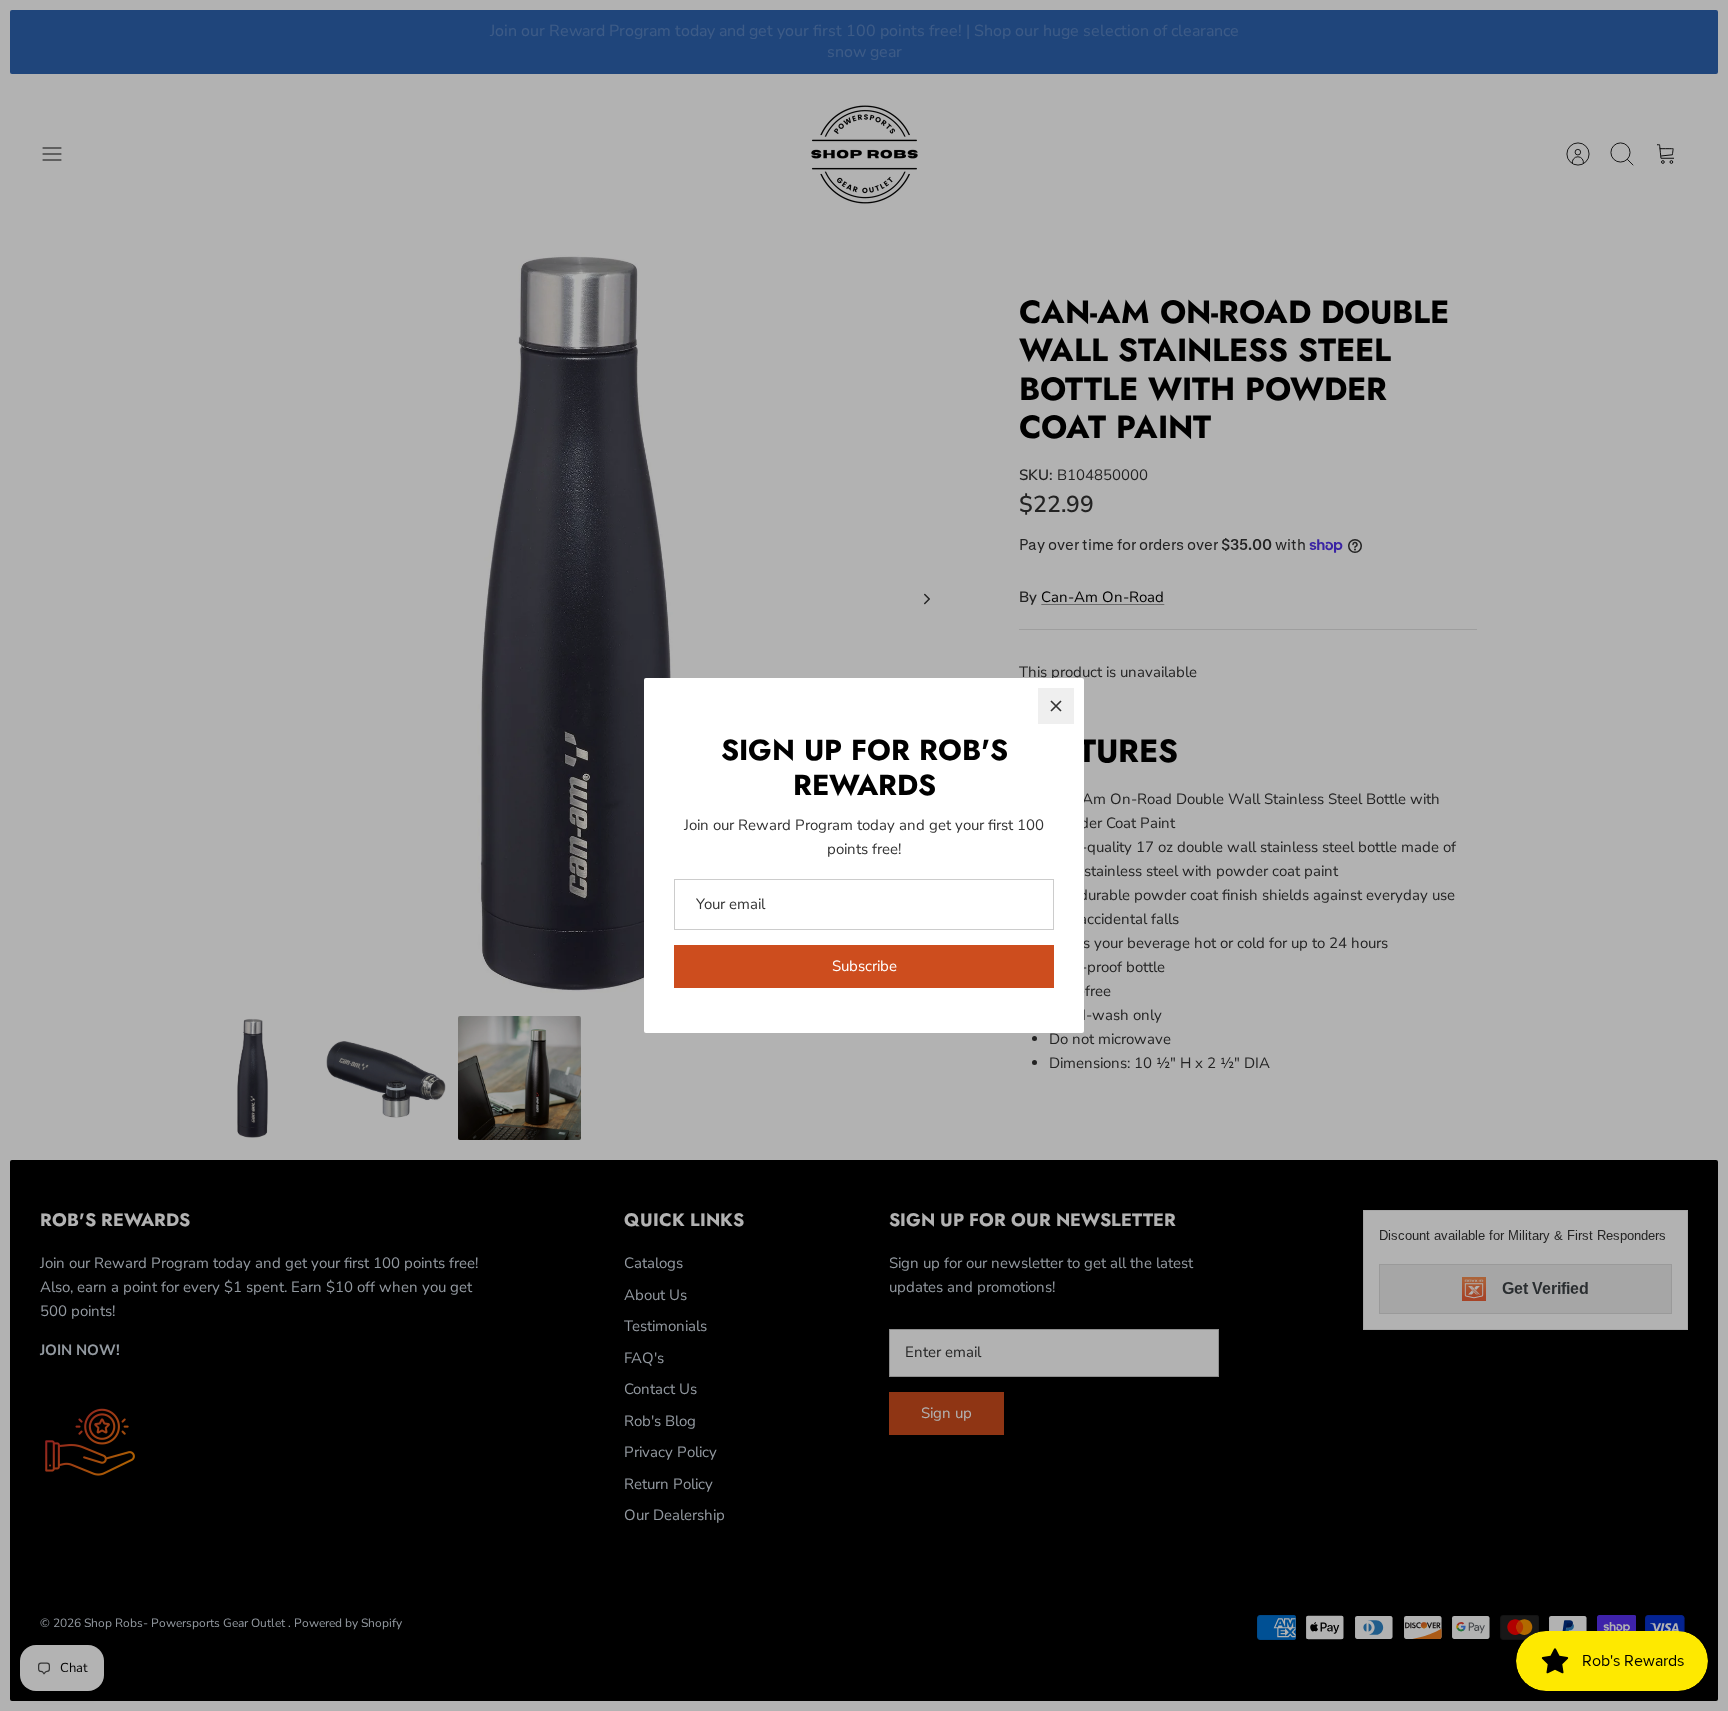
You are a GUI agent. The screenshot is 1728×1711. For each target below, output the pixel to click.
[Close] (1056, 706)
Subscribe (864, 966)
